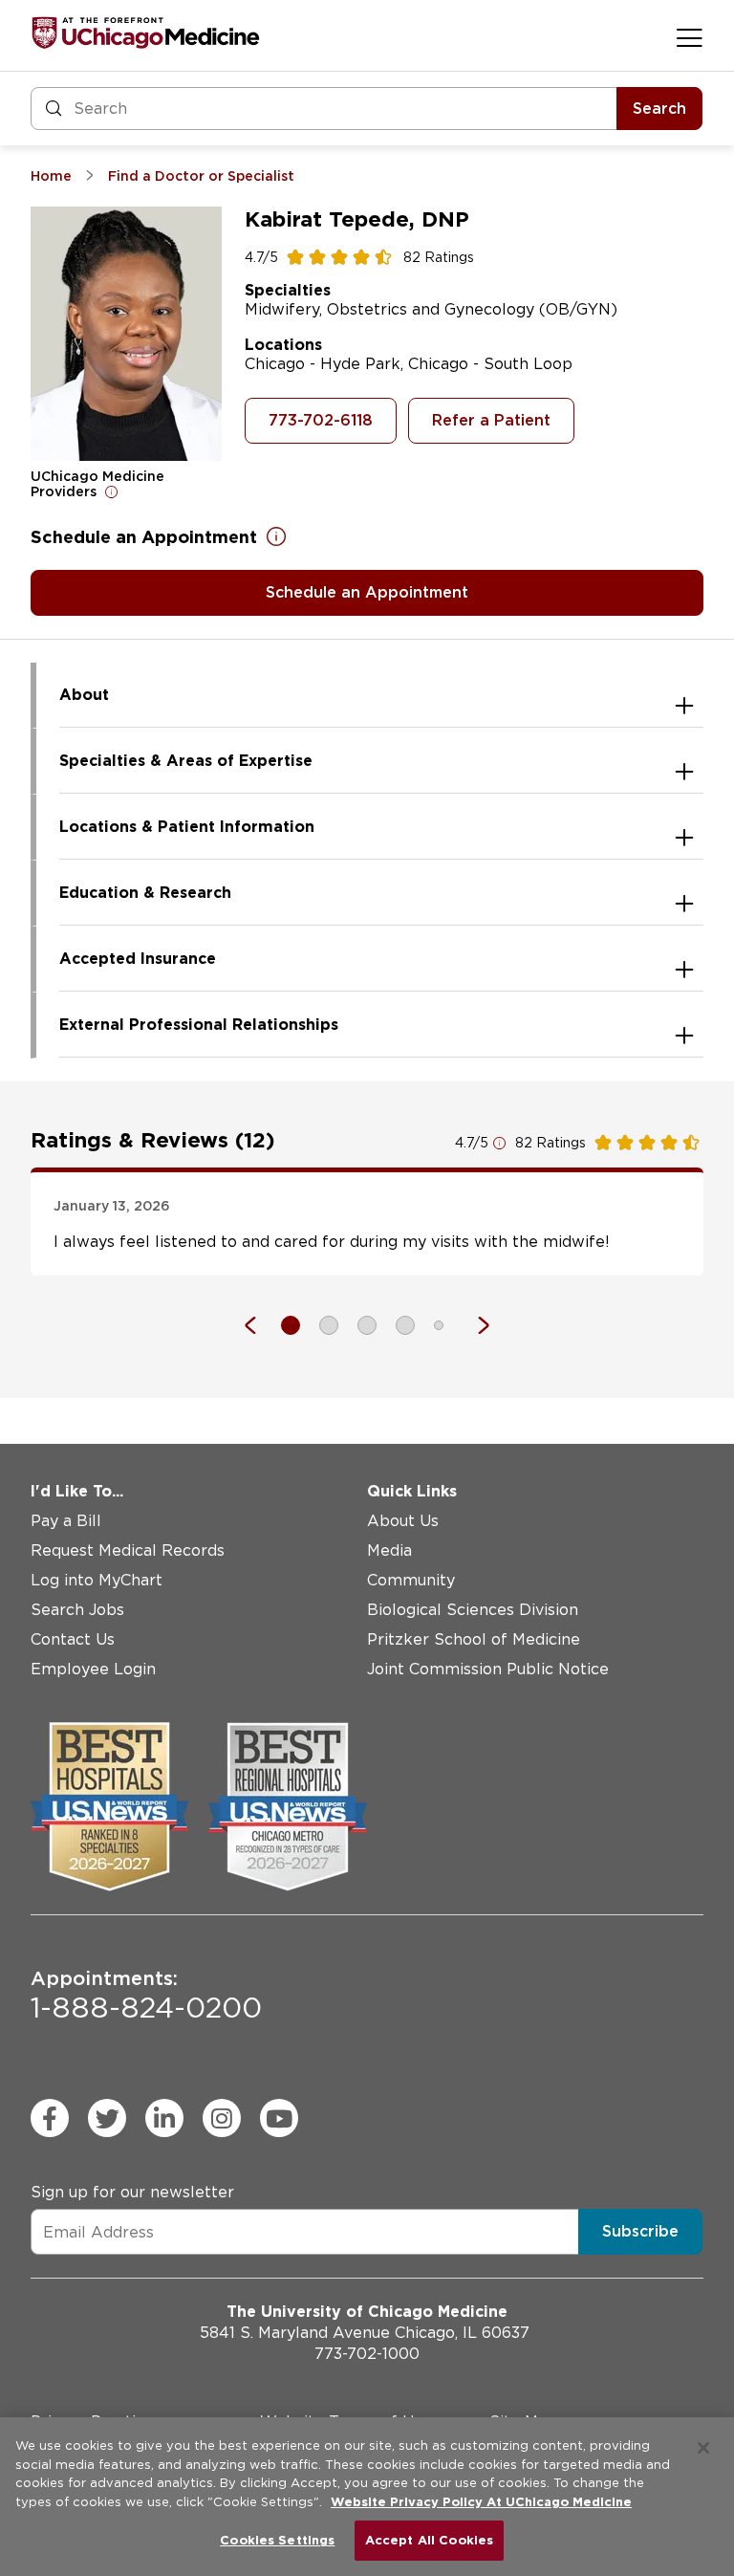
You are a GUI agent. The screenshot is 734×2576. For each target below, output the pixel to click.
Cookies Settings (277, 2540)
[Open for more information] (112, 491)
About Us (403, 1521)
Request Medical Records (128, 1550)
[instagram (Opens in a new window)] (222, 2118)
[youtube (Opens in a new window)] (279, 2118)
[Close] (703, 2448)
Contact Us (73, 1639)
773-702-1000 (367, 2354)
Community (411, 1580)
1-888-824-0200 (146, 1996)
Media (389, 1550)
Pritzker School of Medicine (474, 1639)
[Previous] (260, 1325)
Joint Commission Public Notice (488, 1669)
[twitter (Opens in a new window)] (107, 2118)
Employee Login (93, 1669)
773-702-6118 (321, 420)
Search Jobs (77, 1610)
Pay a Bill (66, 1521)
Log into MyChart (97, 1580)
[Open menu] (690, 37)
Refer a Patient (491, 420)
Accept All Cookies (429, 2540)
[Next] (474, 1325)
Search (659, 109)
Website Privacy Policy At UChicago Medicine (481, 2502)
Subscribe (640, 2231)
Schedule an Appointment (367, 592)
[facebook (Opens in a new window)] (50, 2118)
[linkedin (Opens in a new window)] (164, 2118)
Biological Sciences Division (473, 1610)
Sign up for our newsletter (132, 2192)
